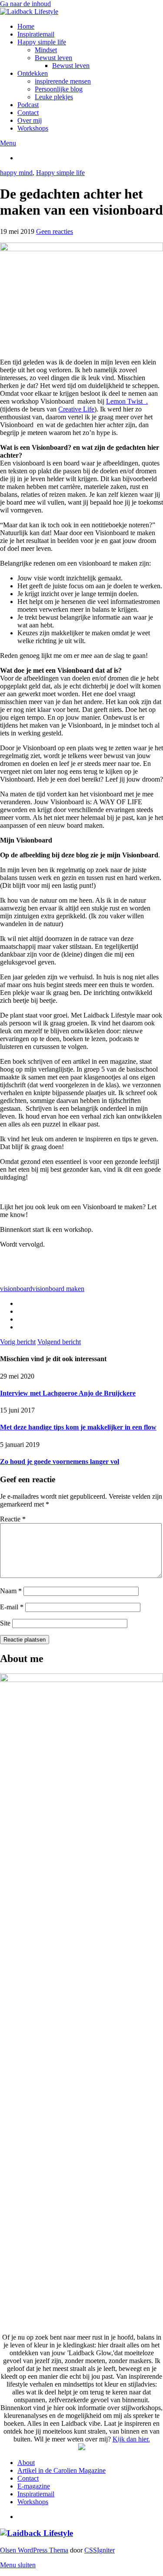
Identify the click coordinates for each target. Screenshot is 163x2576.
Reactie (13, 1519)
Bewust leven (53, 58)
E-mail (12, 1607)
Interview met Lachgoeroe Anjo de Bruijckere (68, 1393)
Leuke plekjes (54, 97)
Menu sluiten (18, 2565)
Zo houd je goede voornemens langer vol (60, 1462)
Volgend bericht (59, 1342)
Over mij (30, 120)
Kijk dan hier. (131, 2439)
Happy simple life (42, 42)
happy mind (16, 173)
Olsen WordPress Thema (34, 2550)
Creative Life (76, 409)
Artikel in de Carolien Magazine (62, 2470)
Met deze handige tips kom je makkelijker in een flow (78, 1427)
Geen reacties (55, 231)
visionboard (16, 1289)
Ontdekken (33, 73)
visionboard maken (58, 1289)
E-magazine (34, 2486)
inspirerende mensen (63, 81)
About (26, 2463)
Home (26, 26)
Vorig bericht (18, 1342)
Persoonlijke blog (59, 89)
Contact (28, 113)
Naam (11, 1591)
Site (5, 1623)
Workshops (33, 128)
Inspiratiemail (36, 34)
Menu (8, 143)
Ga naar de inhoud (25, 4)
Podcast (28, 105)
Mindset (46, 50)
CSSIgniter (100, 2550)
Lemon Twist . (127, 401)
